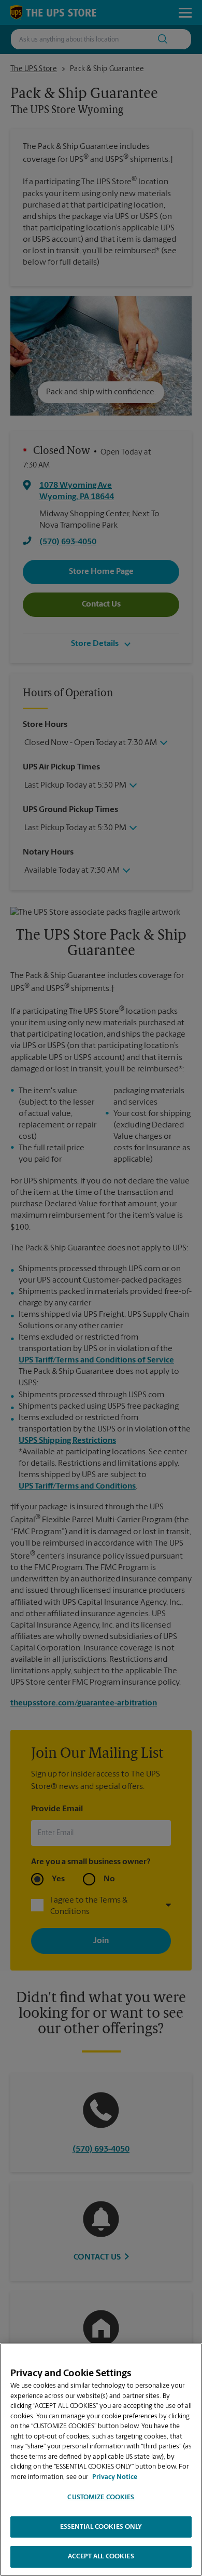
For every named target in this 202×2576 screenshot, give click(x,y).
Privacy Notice (115, 2477)
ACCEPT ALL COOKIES (101, 2557)
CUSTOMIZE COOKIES (101, 2497)
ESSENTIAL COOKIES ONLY (101, 2527)
